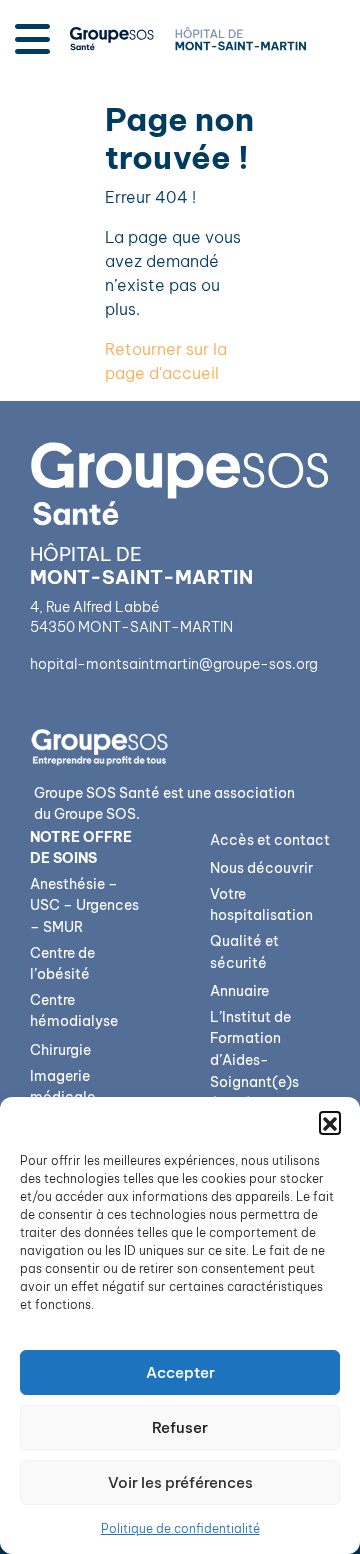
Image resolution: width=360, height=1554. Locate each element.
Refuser (180, 1427)
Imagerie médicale (62, 1087)
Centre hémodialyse (74, 1011)
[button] (330, 1122)
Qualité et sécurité (244, 952)
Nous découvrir (261, 868)
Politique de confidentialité (180, 1528)
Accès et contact (270, 840)
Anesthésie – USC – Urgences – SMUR (84, 905)
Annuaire (239, 991)
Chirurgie (60, 1050)
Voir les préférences (180, 1482)
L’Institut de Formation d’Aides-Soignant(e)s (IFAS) (254, 1060)
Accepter (180, 1372)
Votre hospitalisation (261, 905)
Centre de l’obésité (62, 964)
